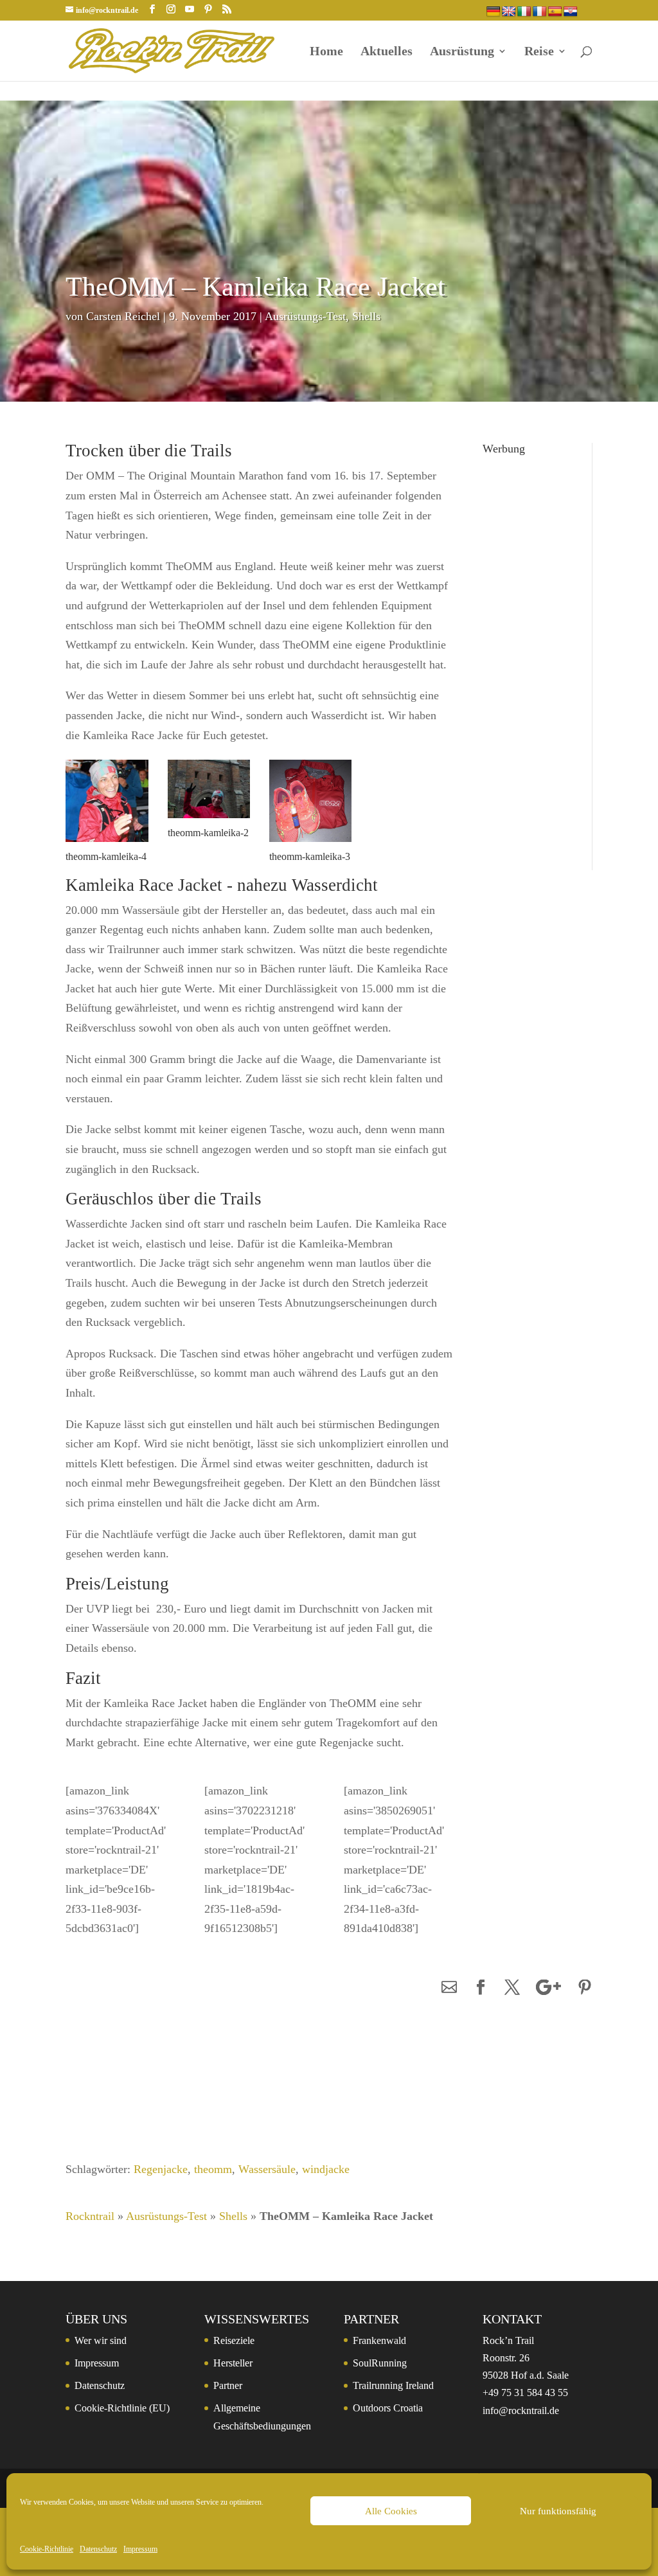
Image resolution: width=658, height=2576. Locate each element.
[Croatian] (571, 12)
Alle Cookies (391, 2511)
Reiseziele (234, 2340)
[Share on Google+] (548, 1988)
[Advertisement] (528, 654)
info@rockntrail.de (521, 2411)
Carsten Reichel (123, 316)
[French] (540, 12)
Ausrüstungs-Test (305, 316)
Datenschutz (98, 2549)
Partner (228, 2385)
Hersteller (233, 2363)
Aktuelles (387, 52)
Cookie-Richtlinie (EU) (122, 2408)
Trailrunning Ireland (393, 2385)
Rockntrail (90, 2216)
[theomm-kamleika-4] (107, 845)
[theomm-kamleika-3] (310, 845)
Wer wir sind (101, 2340)
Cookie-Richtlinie (47, 2549)
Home (326, 52)
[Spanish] (555, 12)
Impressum (140, 2549)
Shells (366, 316)
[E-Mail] (449, 1988)
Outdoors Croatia (388, 2408)
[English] (509, 12)
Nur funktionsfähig (558, 2511)
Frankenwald (379, 2340)
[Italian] (524, 12)
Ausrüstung (462, 52)
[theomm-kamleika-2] (209, 821)
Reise (539, 52)
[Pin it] (585, 1988)
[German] (493, 12)
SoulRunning (380, 2363)
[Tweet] (512, 1988)
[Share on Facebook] (481, 1988)
